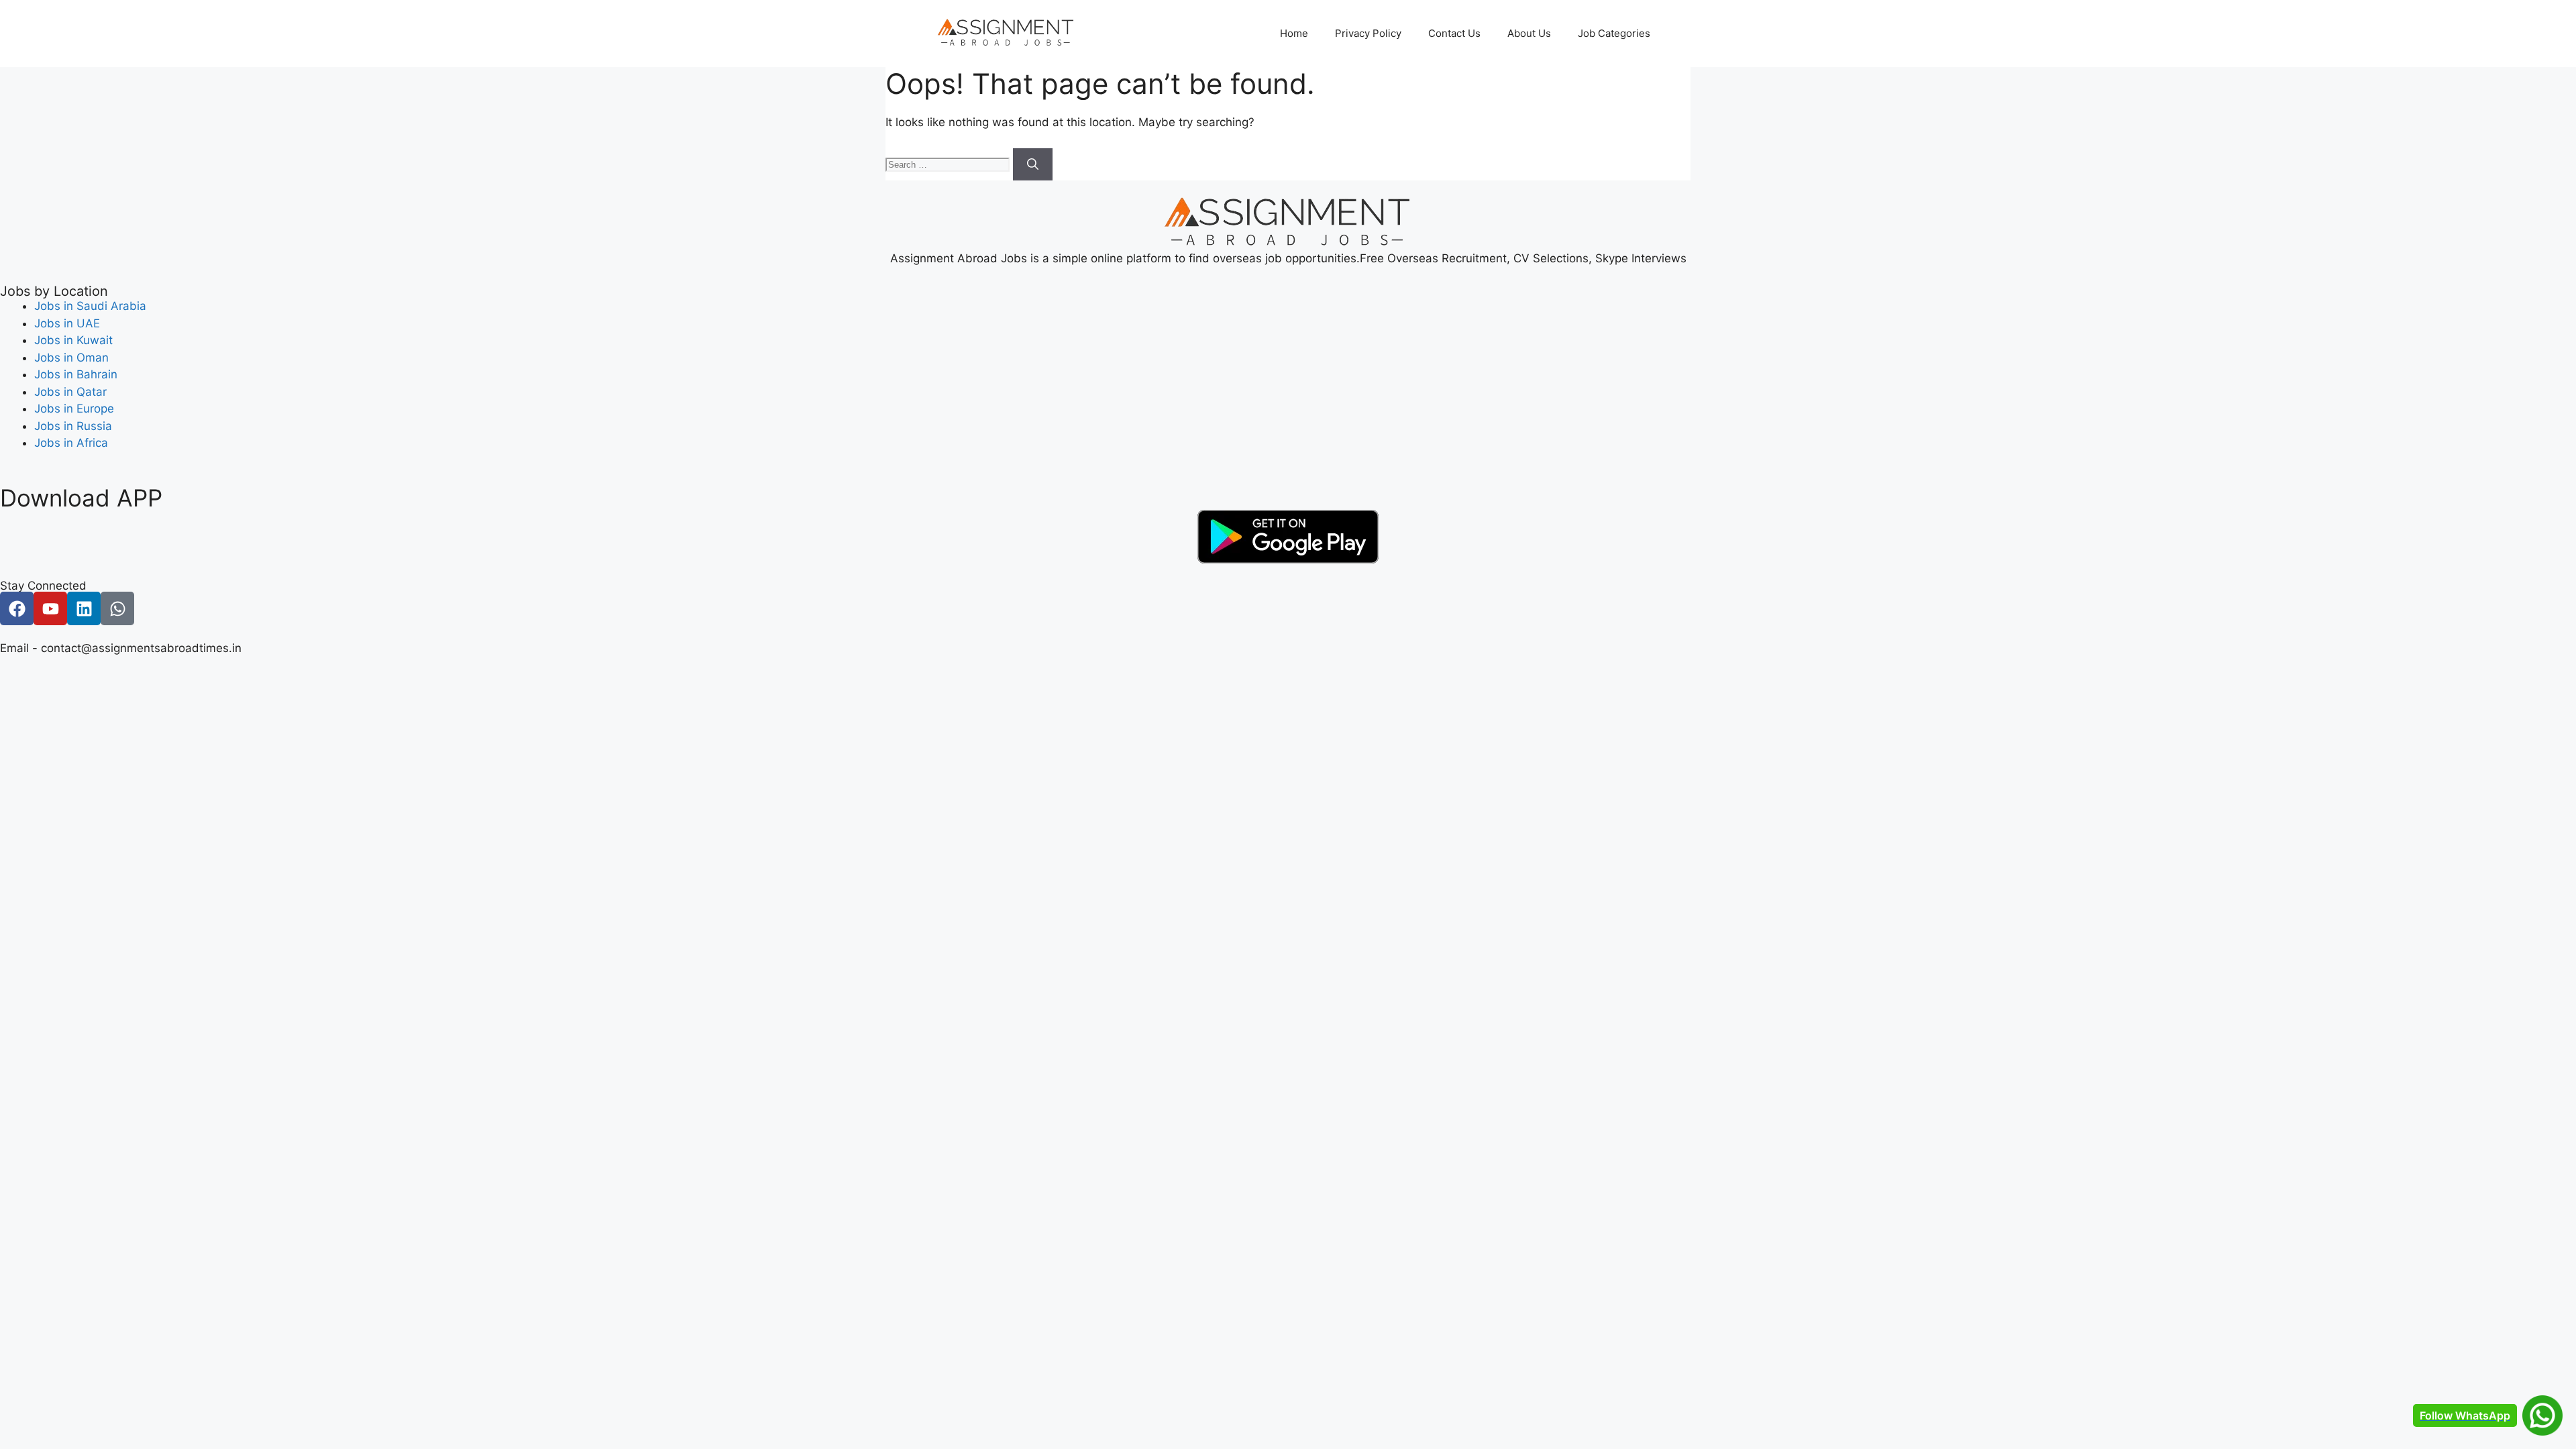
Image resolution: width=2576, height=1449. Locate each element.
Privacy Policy (1368, 33)
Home (1294, 33)
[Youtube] (50, 608)
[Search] (1033, 164)
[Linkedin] (84, 608)
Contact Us (1454, 33)
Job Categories (1614, 33)
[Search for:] (949, 164)
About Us (1529, 33)
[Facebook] (17, 608)
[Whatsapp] (117, 608)
